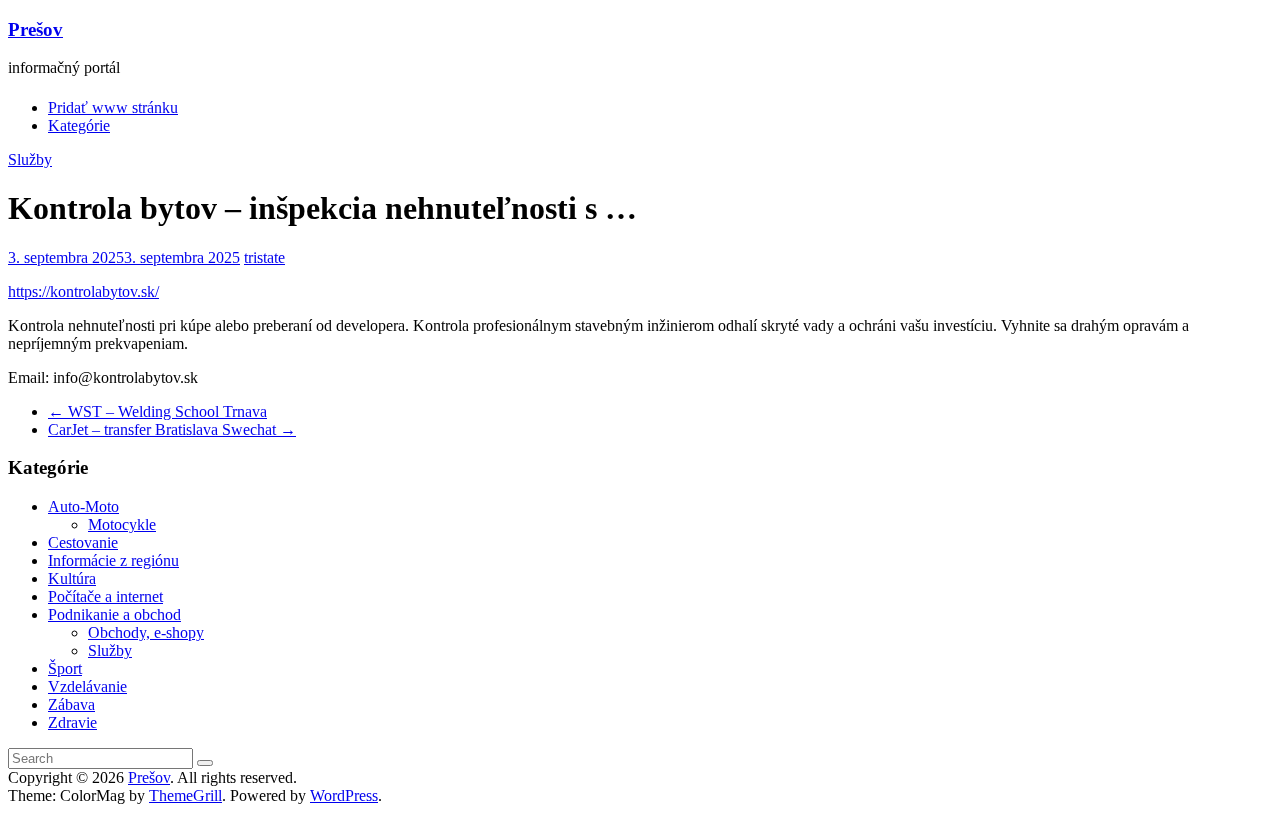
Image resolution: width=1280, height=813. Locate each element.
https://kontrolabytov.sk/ (83, 291)
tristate (264, 257)
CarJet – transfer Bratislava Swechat (172, 429)
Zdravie (72, 722)
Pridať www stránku (113, 107)
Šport (65, 668)
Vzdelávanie (87, 686)
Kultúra (72, 578)
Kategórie (79, 125)
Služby (30, 159)
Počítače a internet (105, 596)
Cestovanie (83, 542)
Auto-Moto (83, 506)
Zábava (71, 704)
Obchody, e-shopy (146, 632)
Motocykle (122, 524)
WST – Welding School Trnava (157, 411)
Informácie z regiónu (113, 560)
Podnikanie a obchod (114, 614)
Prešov (35, 29)
